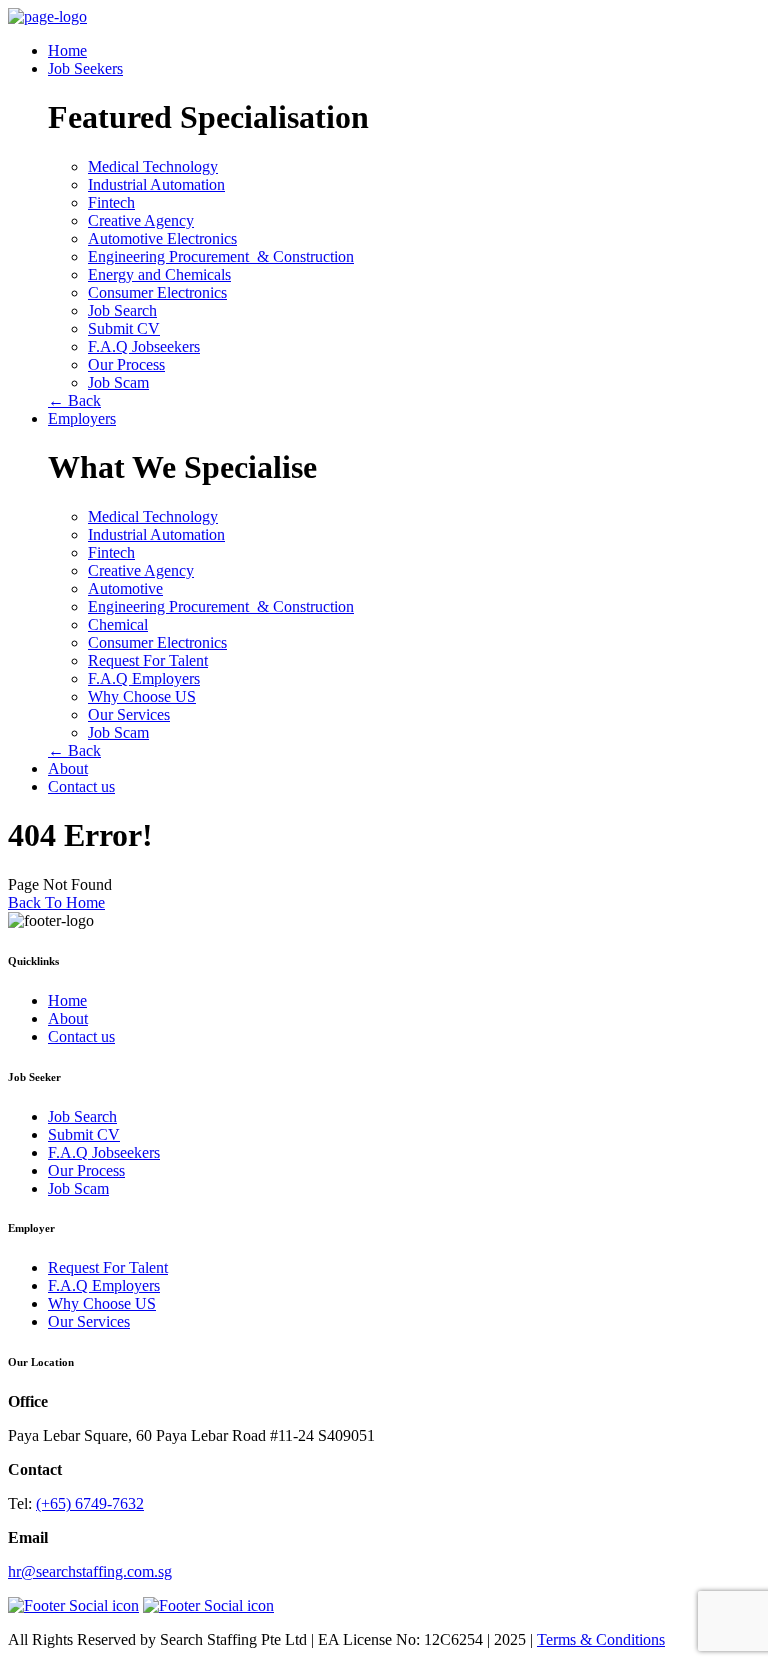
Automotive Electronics (162, 238)
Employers (82, 418)
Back (74, 400)
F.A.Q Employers (144, 678)
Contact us (81, 786)
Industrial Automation (156, 184)
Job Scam (118, 382)
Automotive (125, 588)
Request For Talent (148, 660)
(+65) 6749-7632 (90, 1503)
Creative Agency (141, 220)
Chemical (118, 624)
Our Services (129, 714)
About (68, 768)
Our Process (126, 364)
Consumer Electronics (157, 292)
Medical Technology (153, 166)
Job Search (122, 310)
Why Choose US (142, 696)
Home (67, 50)
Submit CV (124, 328)
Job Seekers (85, 68)
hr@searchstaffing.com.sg (90, 1571)
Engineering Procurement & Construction (221, 256)
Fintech (111, 202)
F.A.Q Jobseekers (144, 346)
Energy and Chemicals (159, 274)
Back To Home (56, 902)
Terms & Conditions (601, 1639)
